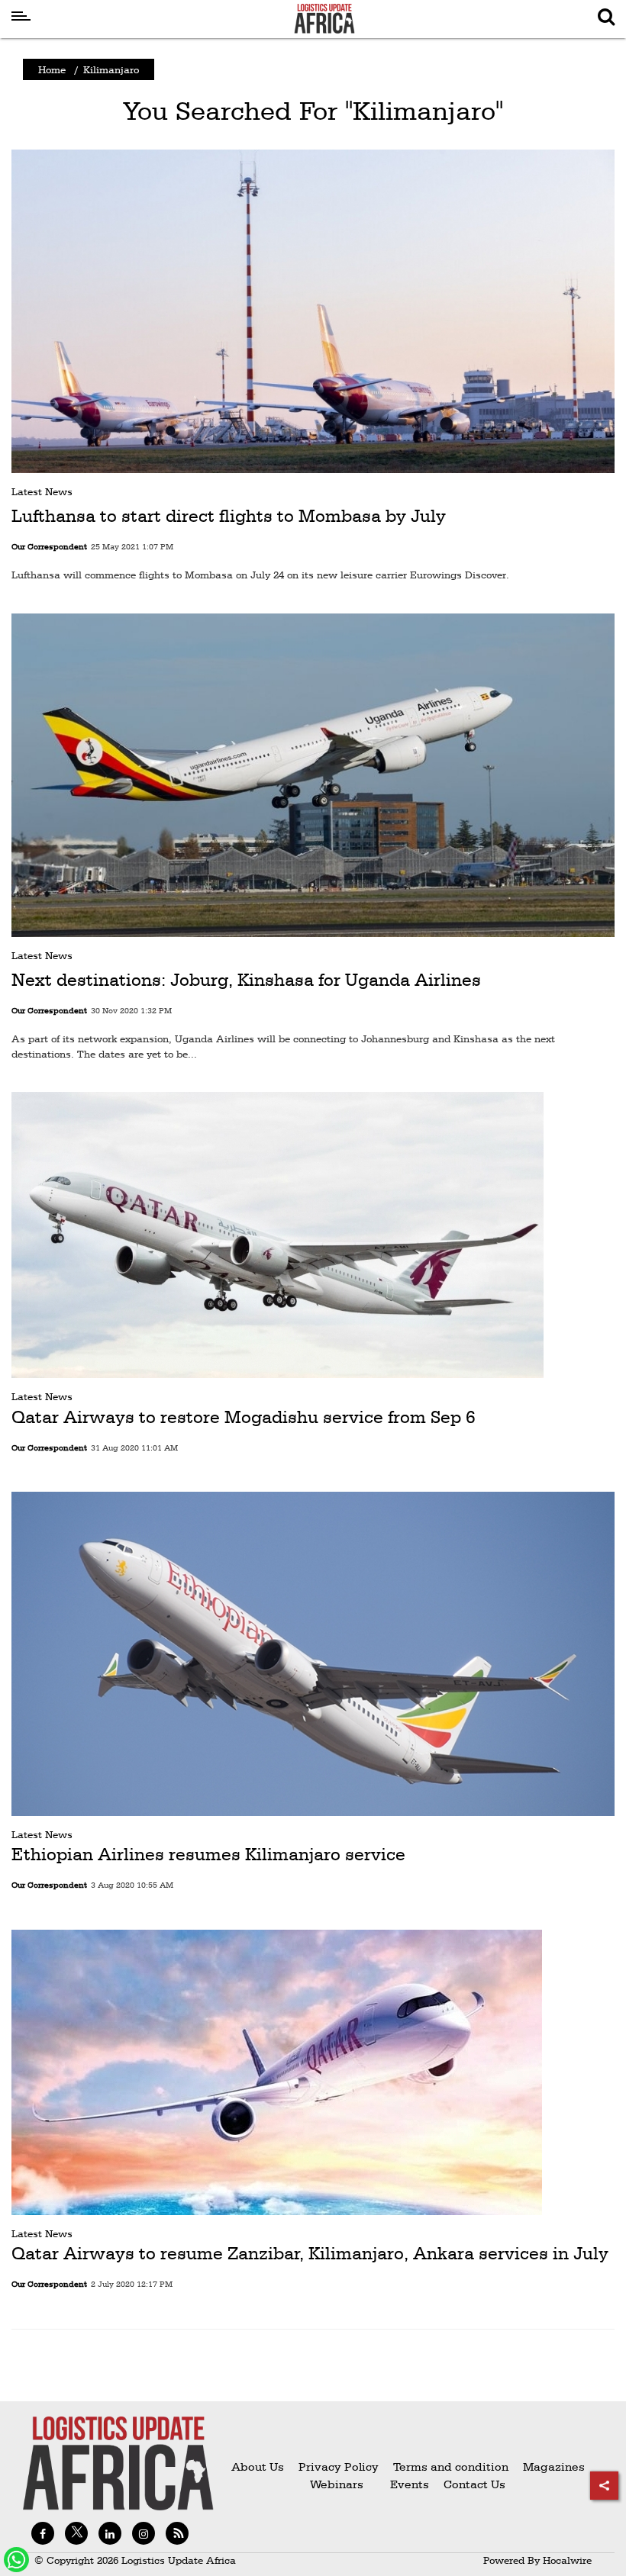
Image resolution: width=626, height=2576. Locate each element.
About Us (258, 2467)
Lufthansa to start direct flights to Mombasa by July (229, 516)
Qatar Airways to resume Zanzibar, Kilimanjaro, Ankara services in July (310, 2253)
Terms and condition (452, 2467)
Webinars (337, 2484)
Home (52, 69)
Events (403, 2484)
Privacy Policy (339, 2467)
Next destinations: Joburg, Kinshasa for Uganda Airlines (246, 980)
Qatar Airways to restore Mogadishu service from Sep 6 (244, 1417)
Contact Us (474, 2484)
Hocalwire (567, 2560)
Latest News (42, 491)
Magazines (554, 2467)
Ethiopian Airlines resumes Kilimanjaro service (208, 1854)
